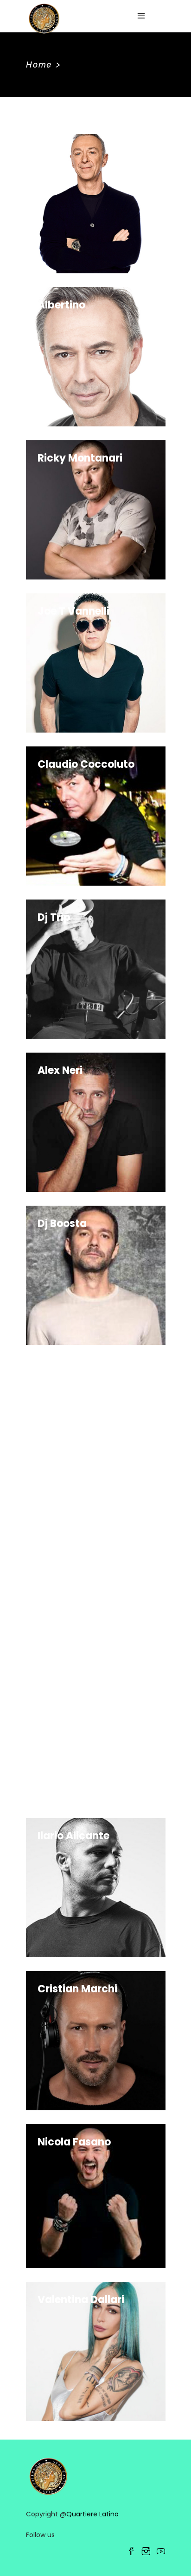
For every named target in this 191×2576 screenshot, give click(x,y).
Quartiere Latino (92, 2514)
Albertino (61, 305)
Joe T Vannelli (73, 611)
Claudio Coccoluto (86, 764)
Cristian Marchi (77, 1989)
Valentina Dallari (81, 2300)
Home (39, 65)
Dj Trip (54, 917)
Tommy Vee (68, 1530)
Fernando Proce (78, 1683)
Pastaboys (65, 1377)
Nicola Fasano (74, 2142)
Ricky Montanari (80, 458)
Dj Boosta (62, 1223)
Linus (51, 152)
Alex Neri (60, 1070)
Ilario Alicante (73, 1836)
